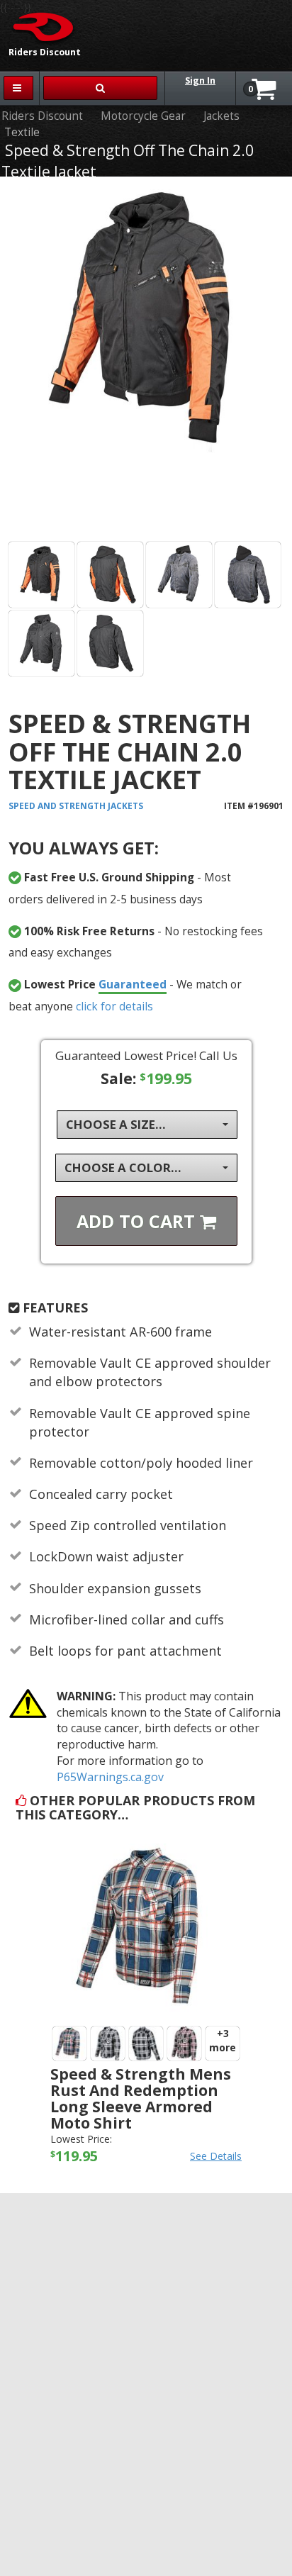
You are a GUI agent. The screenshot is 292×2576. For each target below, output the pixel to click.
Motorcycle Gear (143, 116)
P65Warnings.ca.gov (110, 1777)
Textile (22, 132)
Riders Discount (42, 116)
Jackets (221, 116)
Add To (138, 1221)
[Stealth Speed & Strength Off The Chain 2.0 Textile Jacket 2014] (41, 643)
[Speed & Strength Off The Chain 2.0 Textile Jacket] (146, 362)
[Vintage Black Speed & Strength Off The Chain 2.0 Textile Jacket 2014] (179, 575)
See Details (216, 2156)
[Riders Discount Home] (39, 26)
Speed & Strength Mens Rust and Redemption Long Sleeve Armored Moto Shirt (141, 2098)
